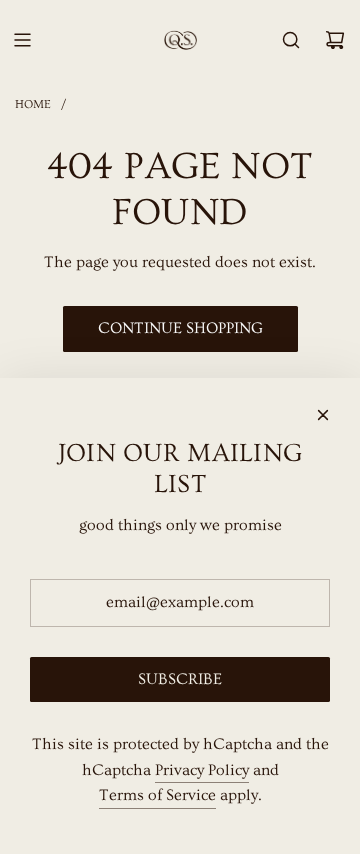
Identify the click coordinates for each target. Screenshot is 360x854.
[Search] (291, 40)
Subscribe (180, 679)
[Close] (323, 415)
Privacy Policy (202, 770)
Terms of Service (157, 795)
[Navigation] (22, 40)
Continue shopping (180, 328)
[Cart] (335, 40)
